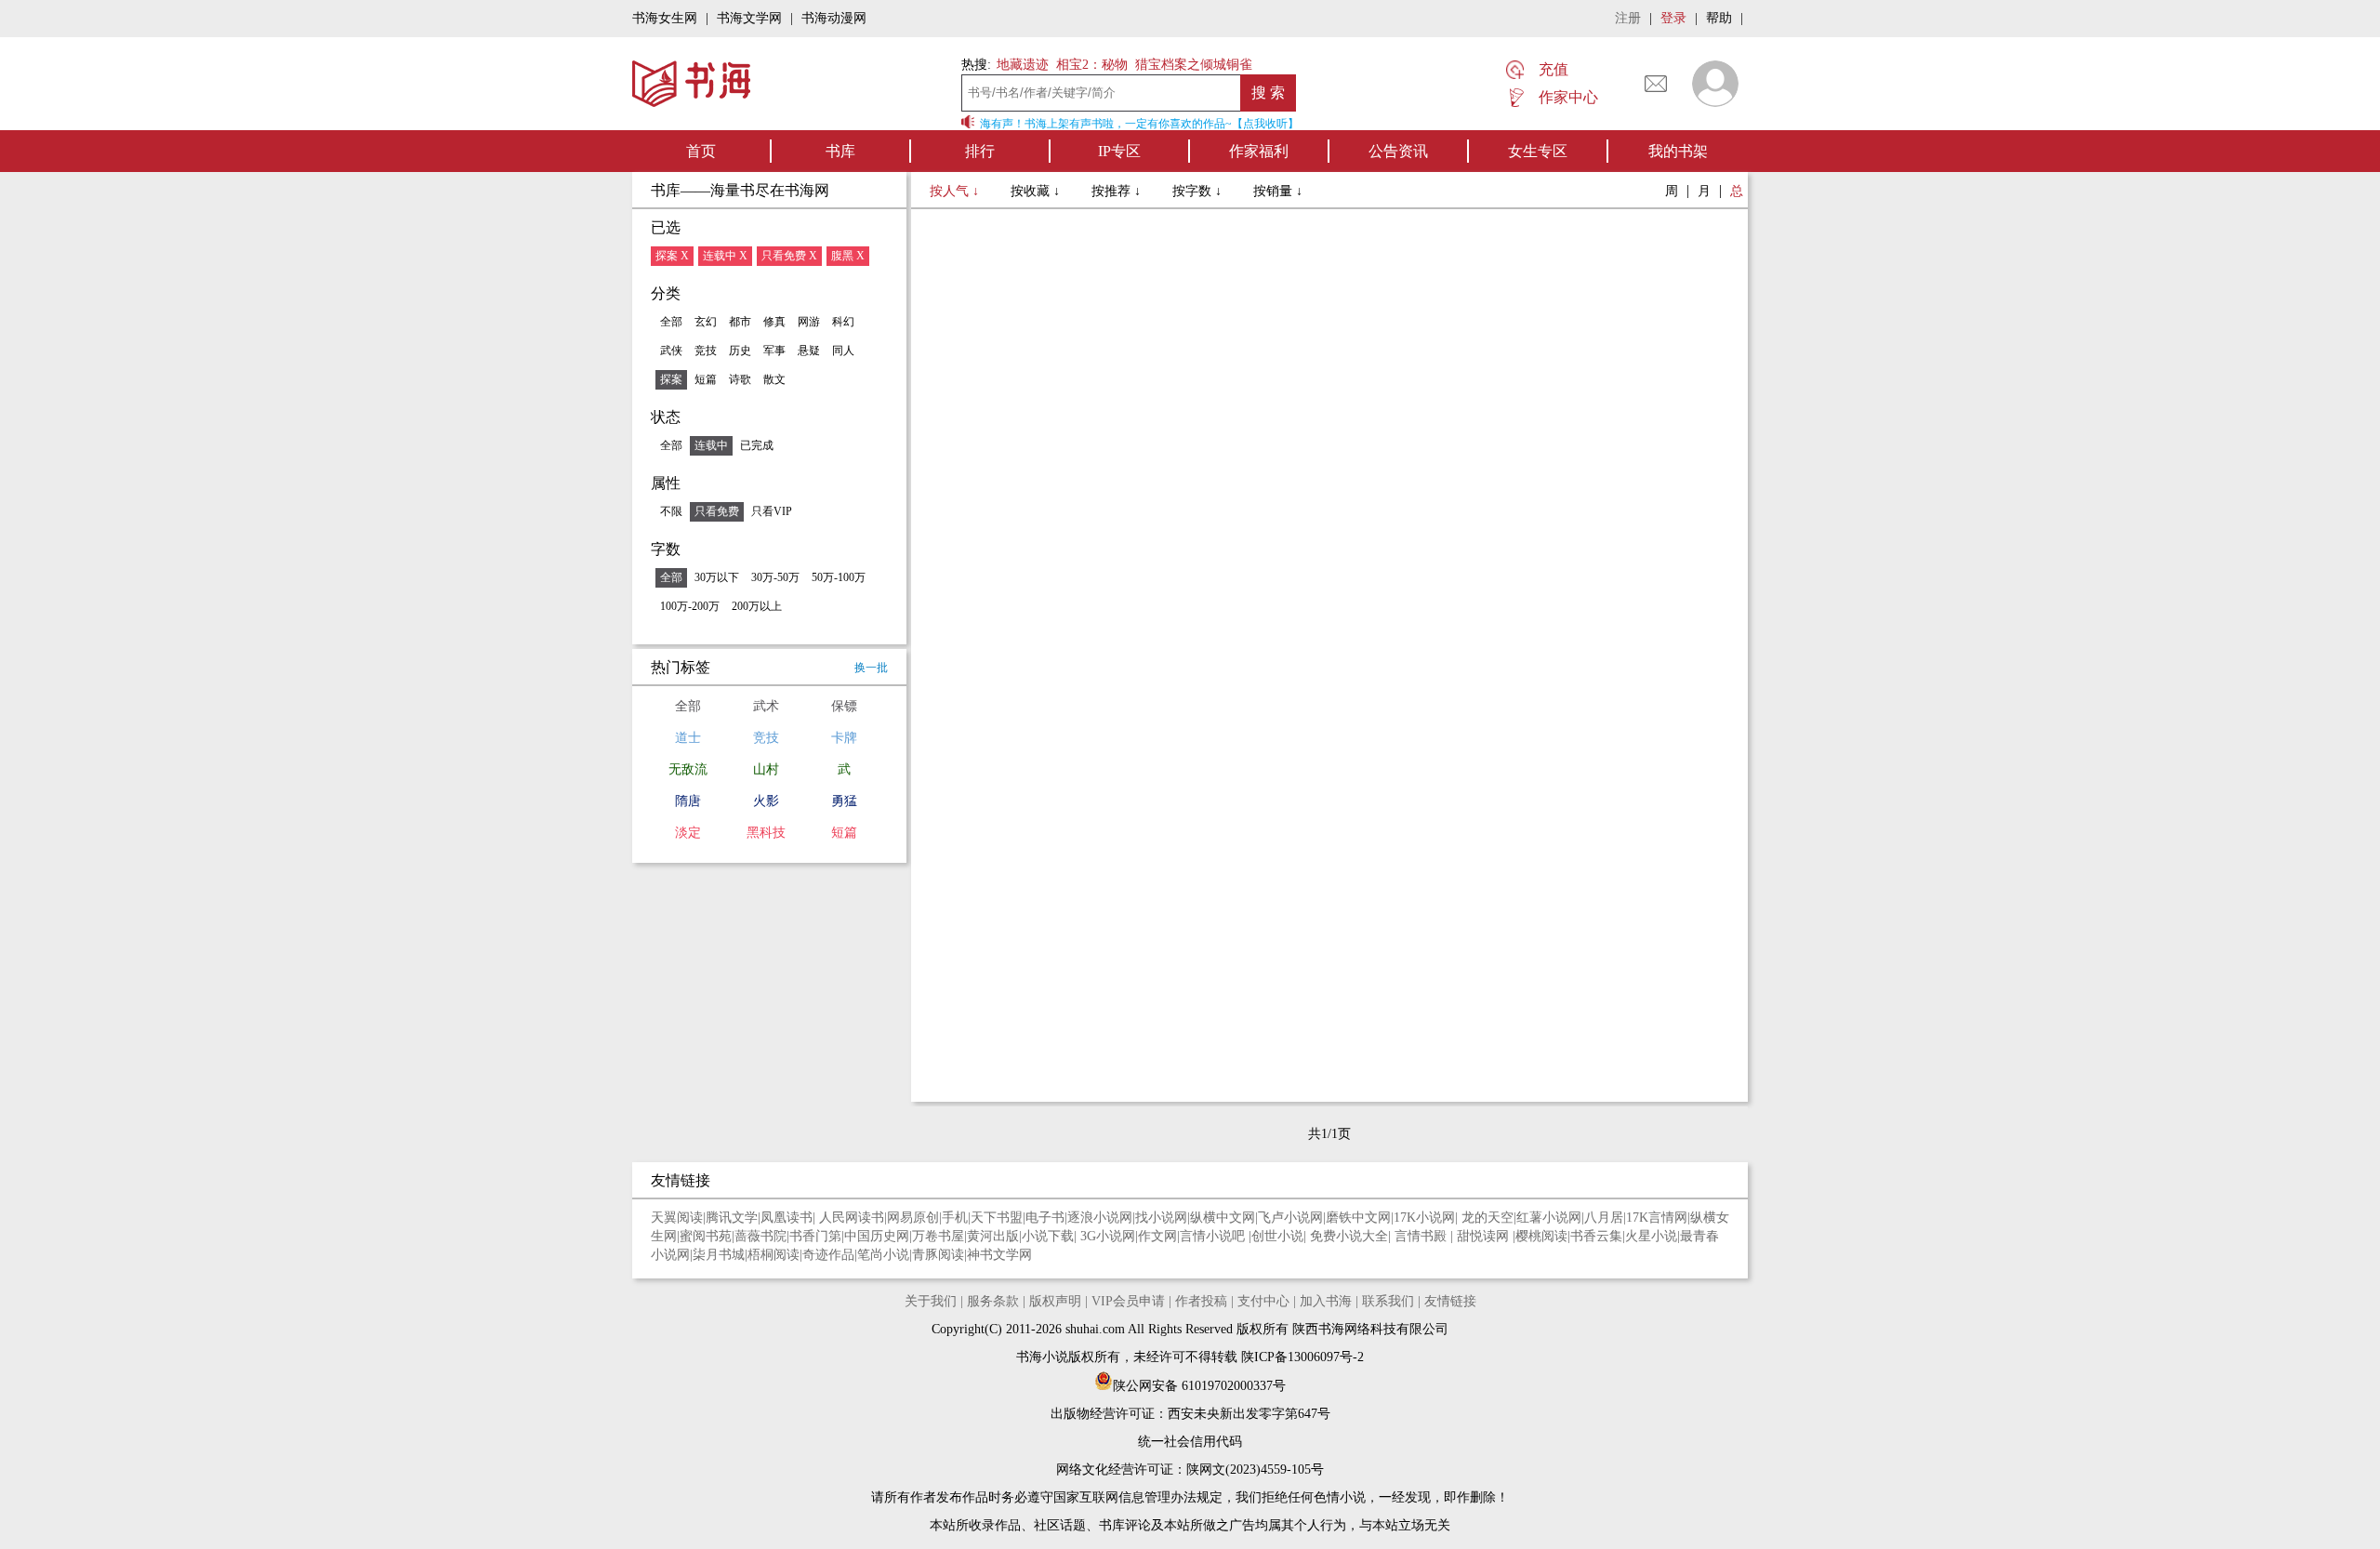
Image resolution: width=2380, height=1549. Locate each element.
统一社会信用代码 (1190, 1442)
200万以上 (757, 606)
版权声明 (1055, 1301)
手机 (955, 1218)
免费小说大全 (1349, 1236)
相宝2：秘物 (1092, 65)
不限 (671, 511)
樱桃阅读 (1541, 1236)
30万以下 (717, 577)
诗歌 (740, 379)
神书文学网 (999, 1255)
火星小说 (1651, 1236)
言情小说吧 (1214, 1236)
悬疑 (809, 351)
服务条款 (993, 1301)
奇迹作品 (828, 1255)
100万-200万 (690, 606)
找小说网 (1161, 1218)
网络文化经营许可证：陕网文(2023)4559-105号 (1190, 1470)
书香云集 (1596, 1236)
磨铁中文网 (1358, 1218)
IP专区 (1119, 151)
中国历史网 (877, 1236)
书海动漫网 (834, 18)
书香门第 (815, 1236)
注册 (1628, 18)
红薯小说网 (1549, 1218)
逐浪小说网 (1100, 1218)
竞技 (706, 351)
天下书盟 (997, 1218)
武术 (766, 706)
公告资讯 (1398, 151)
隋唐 (688, 801)
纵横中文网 (1223, 1218)
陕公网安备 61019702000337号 (1199, 1386)
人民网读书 (852, 1218)
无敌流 (688, 769)
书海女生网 (665, 18)
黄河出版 (993, 1236)
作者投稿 (1201, 1301)
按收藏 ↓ (1037, 191)
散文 (774, 379)
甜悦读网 (1485, 1236)
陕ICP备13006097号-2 (1301, 1357)
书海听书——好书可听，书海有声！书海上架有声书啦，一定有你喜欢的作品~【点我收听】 (1065, 124)
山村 (766, 769)
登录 (1673, 18)
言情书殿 (1422, 1236)
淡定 (688, 833)
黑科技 (766, 833)
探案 (671, 379)
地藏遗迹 (1021, 65)
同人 (843, 351)
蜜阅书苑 (706, 1236)
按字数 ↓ (1199, 191)
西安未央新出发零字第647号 (1249, 1414)
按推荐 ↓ (1118, 191)
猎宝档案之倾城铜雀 (1194, 65)
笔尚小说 (883, 1255)
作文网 (1157, 1236)
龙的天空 (1487, 1218)
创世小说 (1277, 1236)
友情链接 (1450, 1301)
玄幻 (706, 322)
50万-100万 (839, 577)
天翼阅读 (677, 1218)
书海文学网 (749, 18)
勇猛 (844, 801)
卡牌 (844, 738)
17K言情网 (1657, 1218)
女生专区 (1538, 151)
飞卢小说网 (1290, 1218)
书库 (840, 151)
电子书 (1045, 1218)
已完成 (757, 445)
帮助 (1719, 18)
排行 (980, 151)
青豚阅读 (938, 1255)
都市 (740, 322)
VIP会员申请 (1128, 1301)
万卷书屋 (938, 1236)
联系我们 (1388, 1301)
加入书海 (1326, 1301)
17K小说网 (1424, 1218)
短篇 (706, 379)
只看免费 (717, 511)
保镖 (844, 706)
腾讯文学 (732, 1218)
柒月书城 (719, 1255)
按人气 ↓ (956, 191)
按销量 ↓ (1278, 191)
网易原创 (913, 1218)
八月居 (1604, 1218)
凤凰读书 (787, 1218)
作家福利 (1259, 151)
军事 (774, 351)
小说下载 (1048, 1236)
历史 (740, 351)
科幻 (843, 322)
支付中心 (1263, 1301)
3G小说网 (1108, 1236)
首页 (701, 151)
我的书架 (1678, 151)
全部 (671, 322)
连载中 (711, 445)
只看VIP (772, 511)
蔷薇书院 (760, 1236)
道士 (688, 738)
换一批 (871, 668)
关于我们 (931, 1301)
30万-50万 (775, 577)
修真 (774, 322)
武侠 (671, 351)
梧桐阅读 (773, 1255)
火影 (766, 801)
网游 (809, 322)
